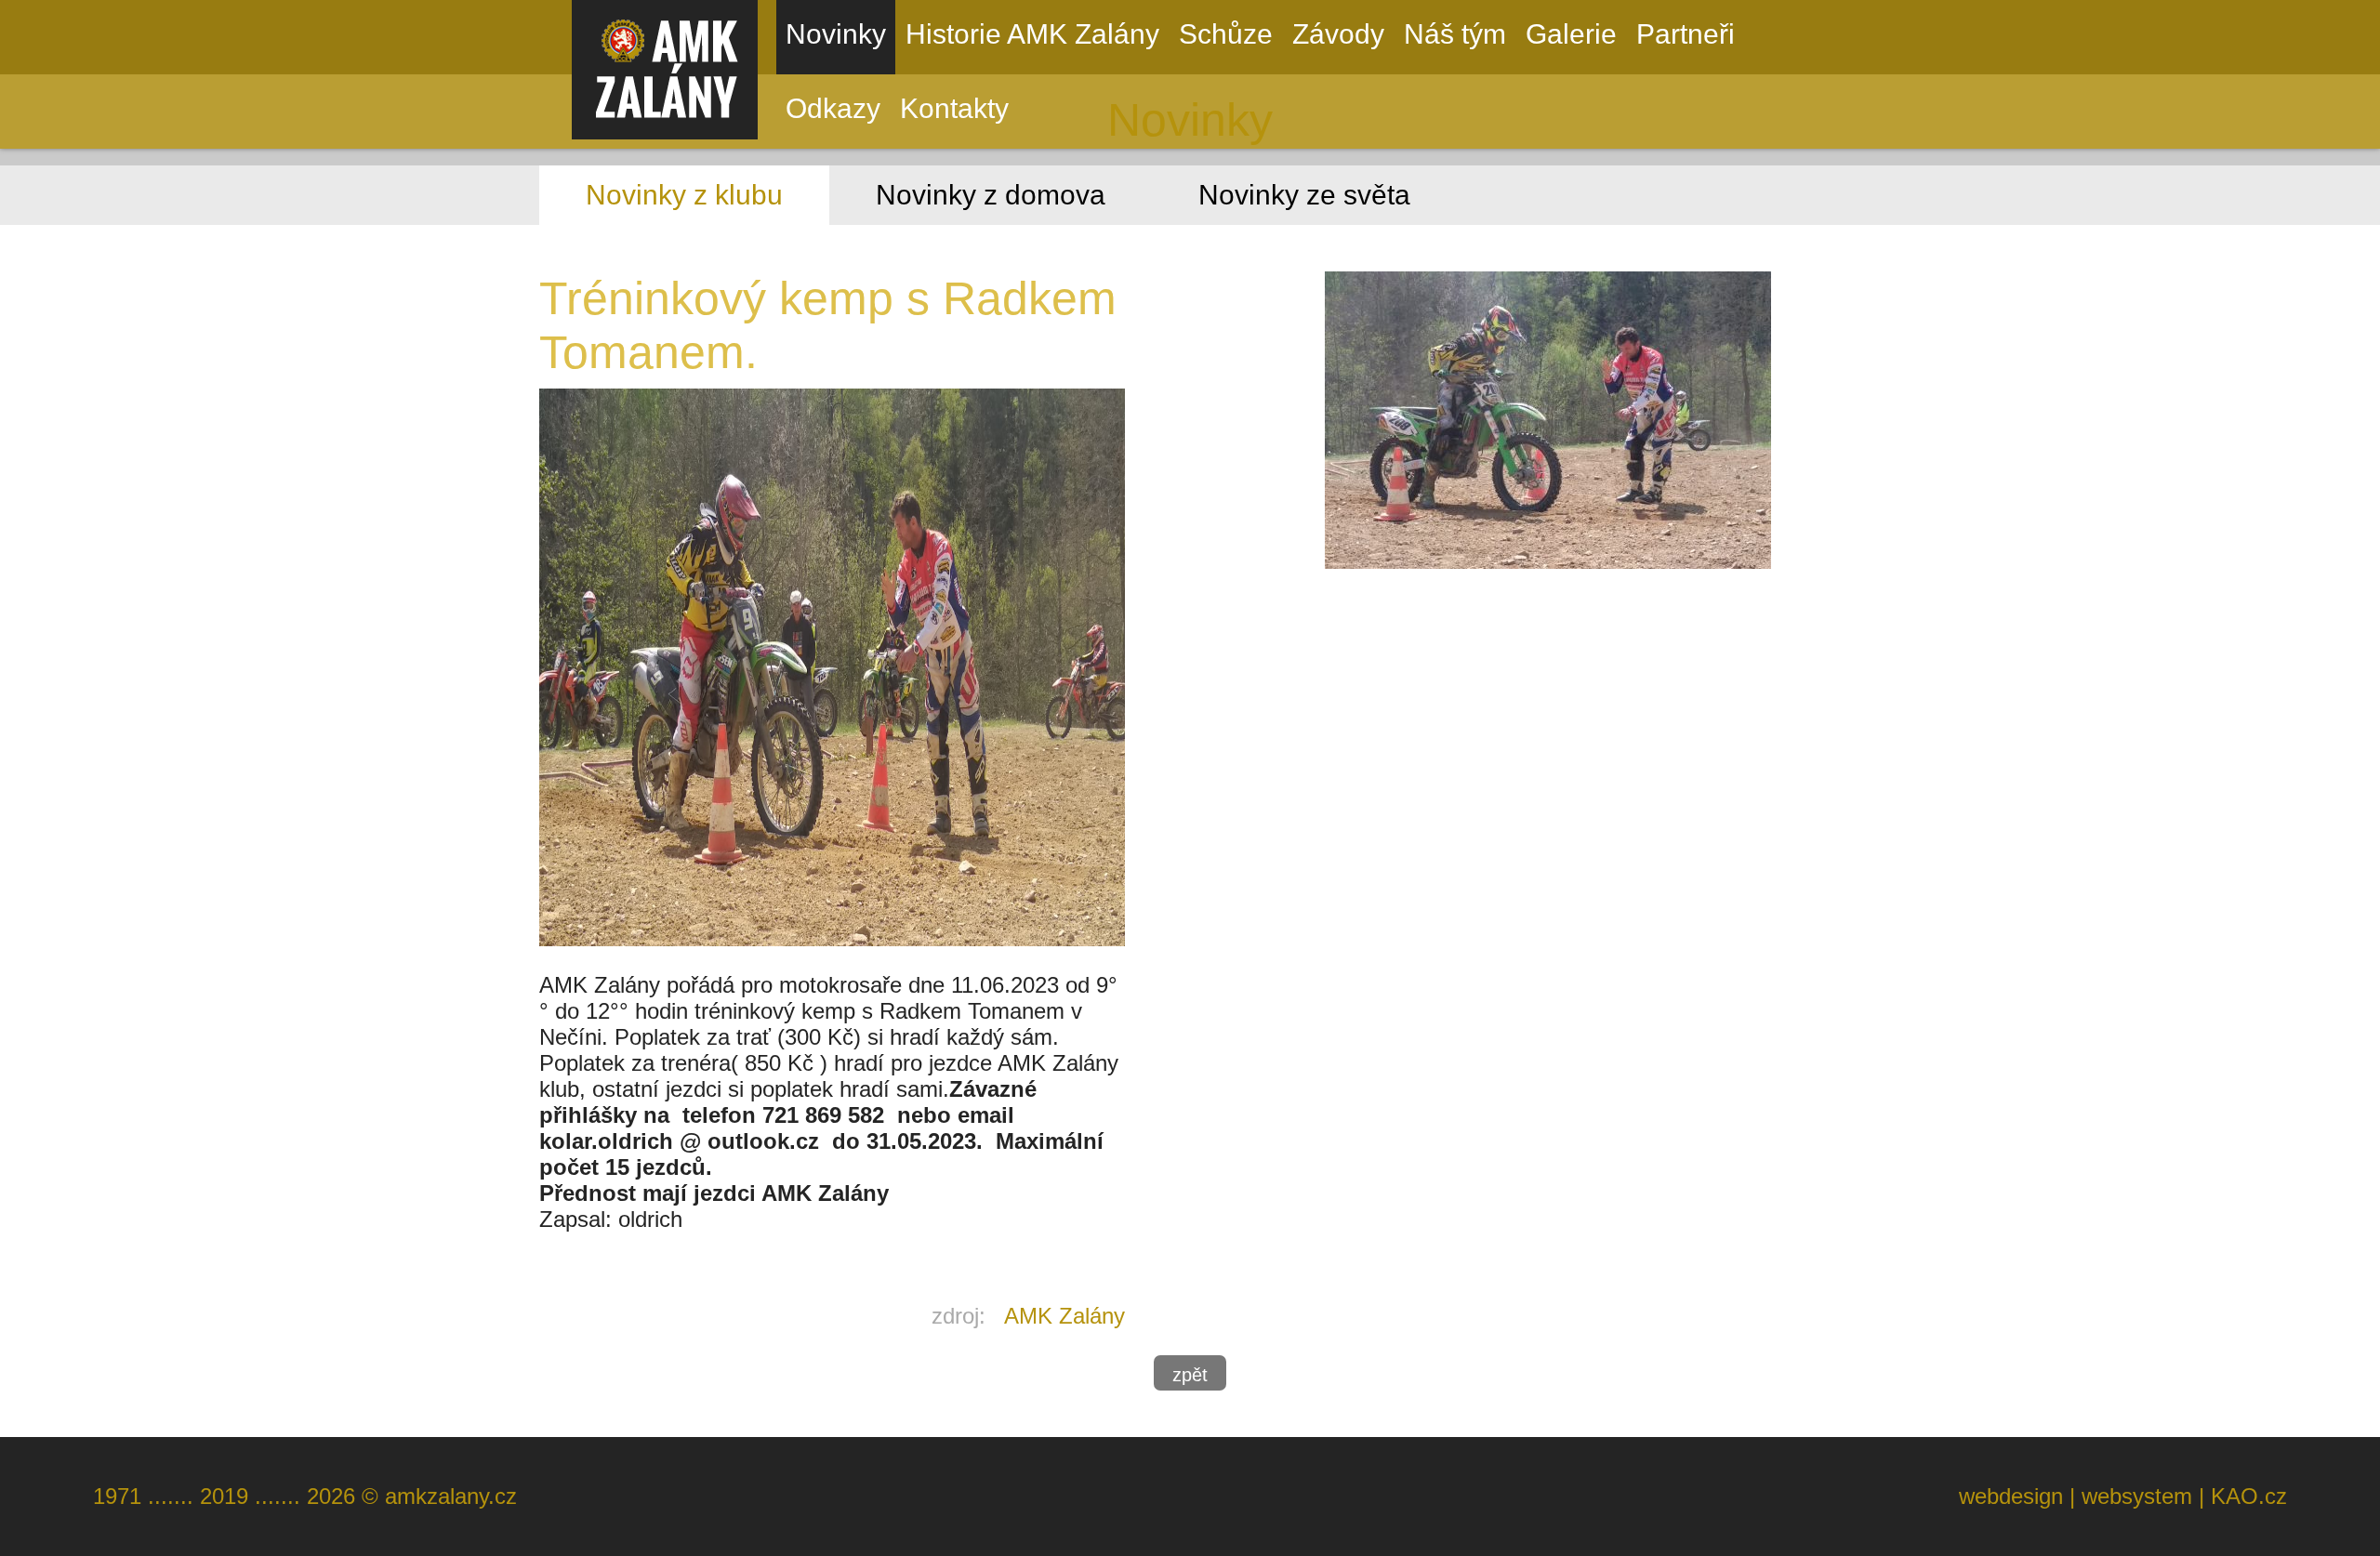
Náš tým (1455, 34)
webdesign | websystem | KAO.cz (2123, 1496)
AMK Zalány (1064, 1316)
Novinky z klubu (684, 195)
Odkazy (833, 108)
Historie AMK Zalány (1032, 34)
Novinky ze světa (1304, 195)
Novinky (836, 34)
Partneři (1686, 34)
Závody (1338, 34)
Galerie (1571, 34)
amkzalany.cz (451, 1496)
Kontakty (954, 108)
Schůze (1226, 34)
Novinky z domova (991, 195)
